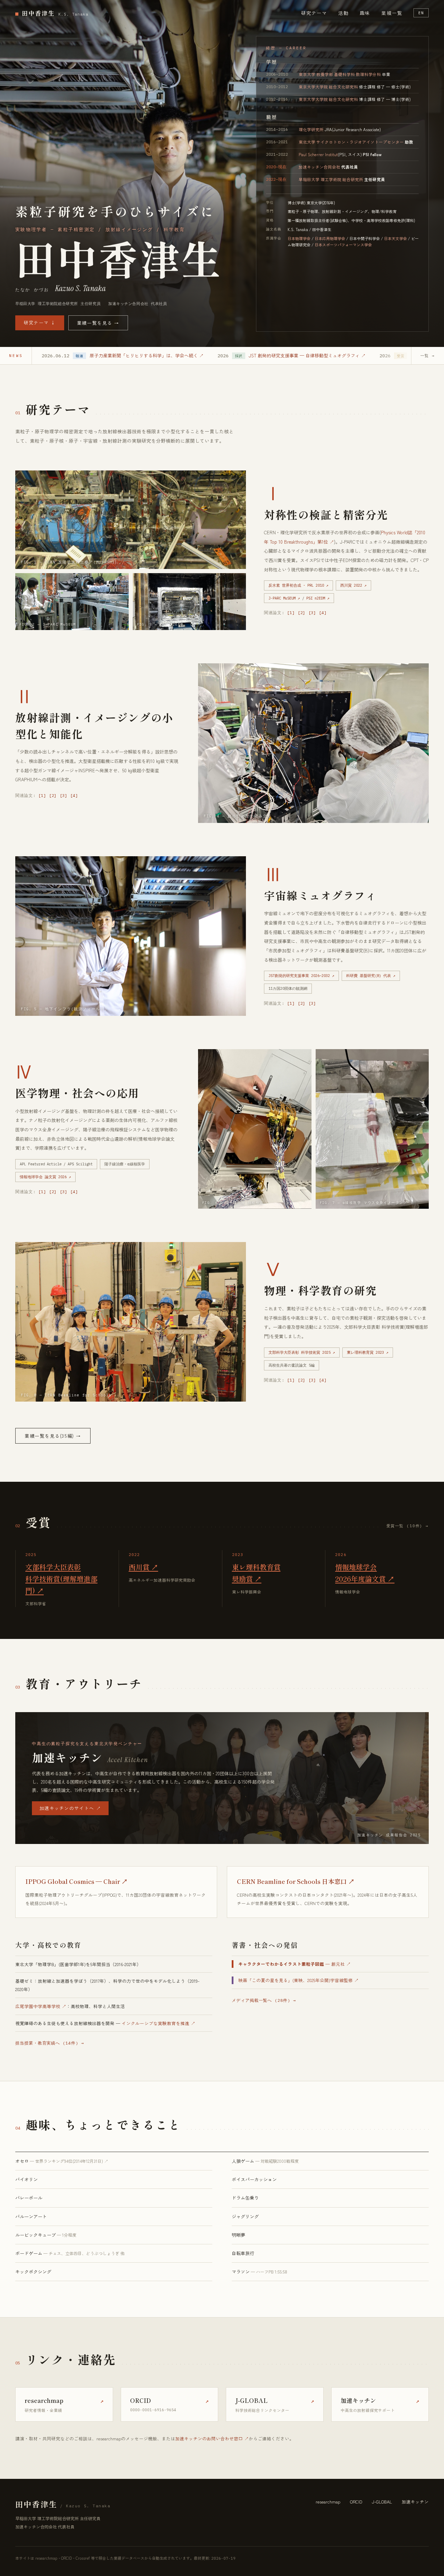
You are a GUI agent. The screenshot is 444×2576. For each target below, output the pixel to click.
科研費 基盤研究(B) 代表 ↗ (371, 976)
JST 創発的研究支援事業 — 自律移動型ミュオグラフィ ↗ (307, 355)
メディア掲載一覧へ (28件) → (264, 2000)
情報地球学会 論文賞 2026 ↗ (45, 1177)
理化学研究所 (311, 129)
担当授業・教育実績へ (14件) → (50, 2043)
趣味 (365, 13)
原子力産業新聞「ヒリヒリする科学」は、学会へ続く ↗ (147, 355)
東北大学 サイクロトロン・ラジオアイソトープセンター (351, 142)
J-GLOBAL (382, 2502)
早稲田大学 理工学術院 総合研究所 (331, 179)
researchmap (328, 2502)
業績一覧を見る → (98, 323)
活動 (343, 13)
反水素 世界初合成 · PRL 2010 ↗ (298, 585)
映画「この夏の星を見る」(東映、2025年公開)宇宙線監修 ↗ (298, 1980)
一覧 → (428, 356)
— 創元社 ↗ (294, 1964)
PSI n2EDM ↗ (318, 598)
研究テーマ (314, 13)
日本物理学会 (299, 238)
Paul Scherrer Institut (318, 154)
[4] (323, 613)
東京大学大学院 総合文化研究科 (328, 87)
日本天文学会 (395, 238)
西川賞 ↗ (143, 1567)
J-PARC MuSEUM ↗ (284, 598)
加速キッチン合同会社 (319, 167)
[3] (312, 613)
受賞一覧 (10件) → (408, 1526)
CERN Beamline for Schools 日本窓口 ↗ (296, 1881)
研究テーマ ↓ (40, 322)
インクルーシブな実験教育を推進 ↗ (159, 2023)
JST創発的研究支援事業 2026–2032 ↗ (301, 976)
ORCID (356, 2502)
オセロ (62, 2161)
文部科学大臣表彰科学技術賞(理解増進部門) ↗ (61, 1579)
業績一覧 (392, 13)
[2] (302, 613)
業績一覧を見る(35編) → (53, 1436)
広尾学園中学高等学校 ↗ (41, 2006)
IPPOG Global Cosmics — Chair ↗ (76, 1881)
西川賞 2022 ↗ (353, 585)
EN (421, 13)
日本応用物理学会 (330, 238)
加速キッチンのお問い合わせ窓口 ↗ (212, 2438)
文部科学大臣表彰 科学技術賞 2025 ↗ (302, 1352)
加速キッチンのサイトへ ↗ (70, 1808)
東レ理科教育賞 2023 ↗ (368, 1352)
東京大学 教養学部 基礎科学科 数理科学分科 (340, 74)
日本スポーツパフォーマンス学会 (343, 245)
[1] (291, 613)
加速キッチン (415, 2502)
